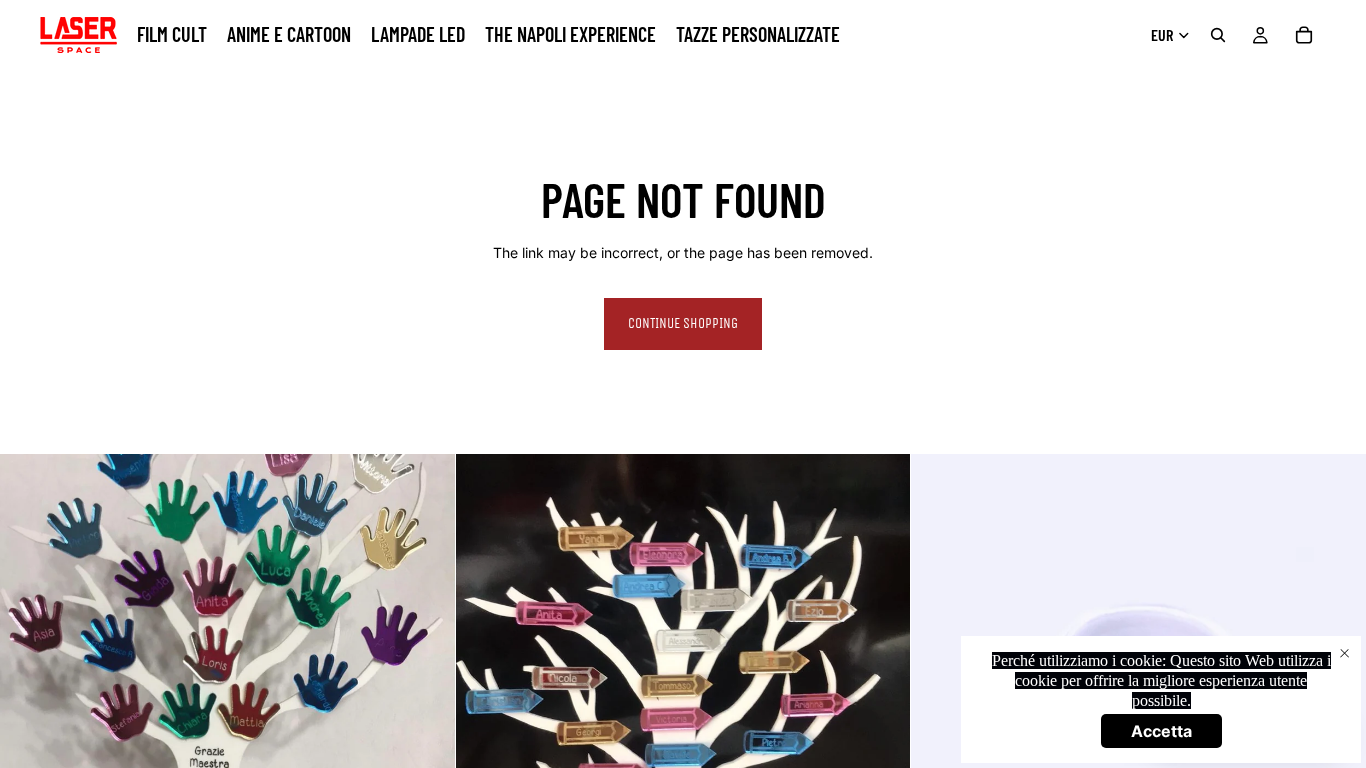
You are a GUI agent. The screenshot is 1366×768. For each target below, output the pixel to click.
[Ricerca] (1218, 35)
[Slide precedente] (941, 682)
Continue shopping (683, 323)
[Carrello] (1304, 35)
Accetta (1161, 731)
